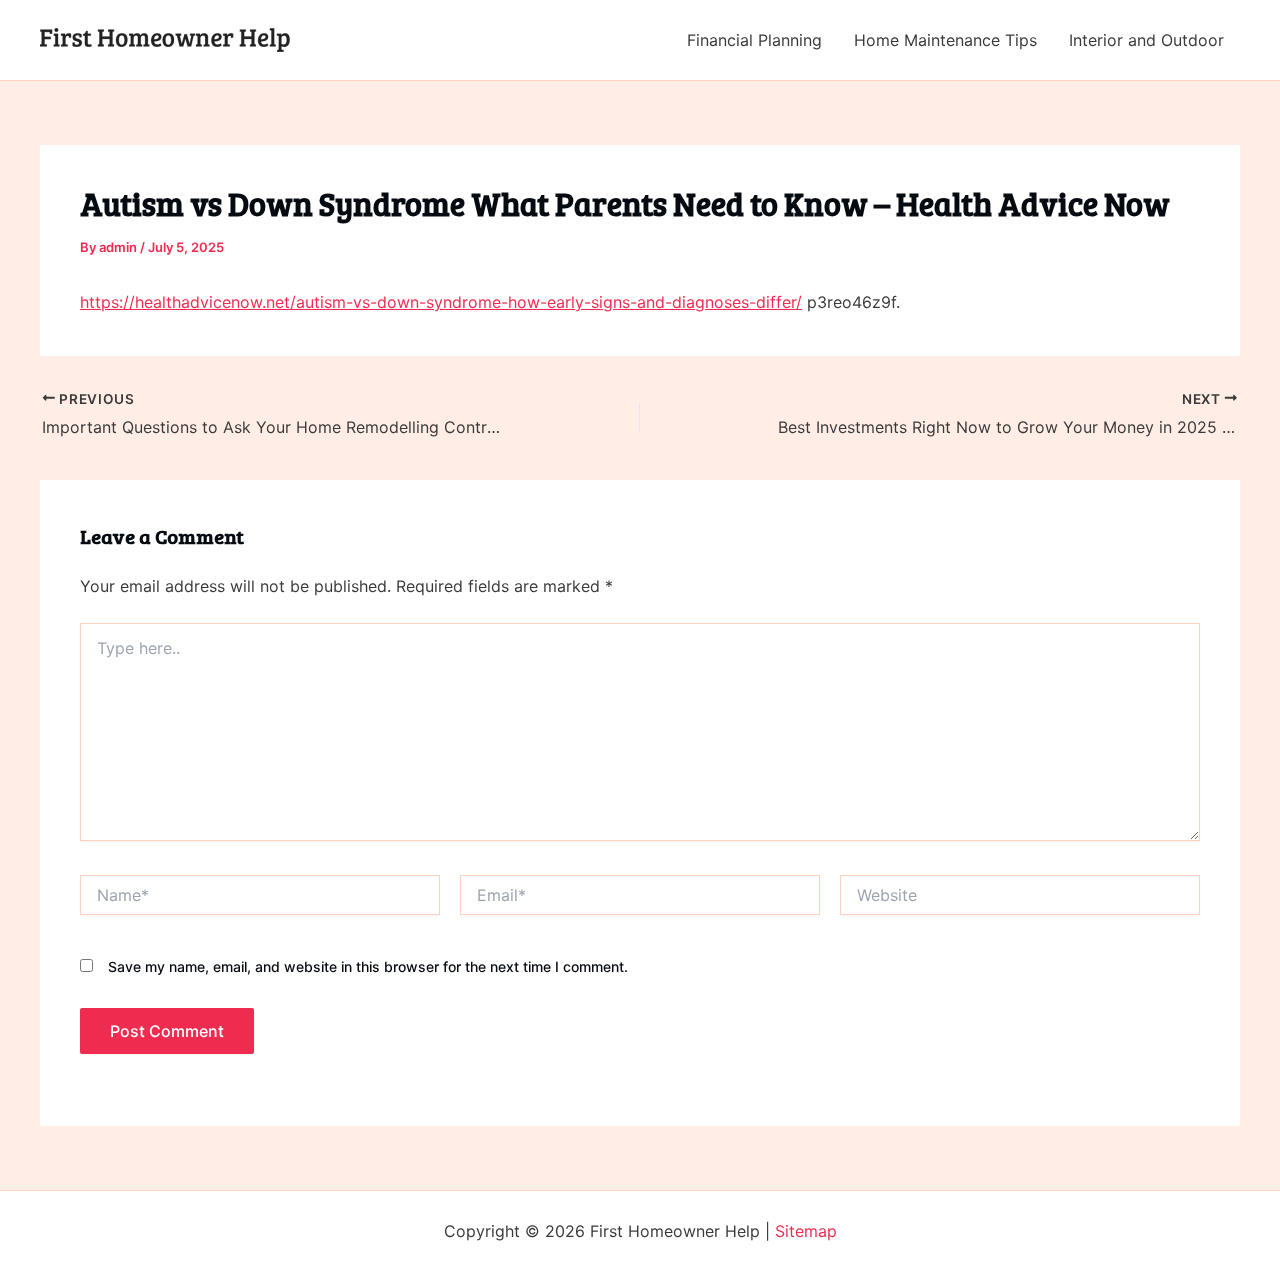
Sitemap (806, 1231)
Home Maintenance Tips (945, 40)
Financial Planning (754, 40)
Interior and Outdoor (1146, 40)
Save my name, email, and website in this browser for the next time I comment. (368, 966)
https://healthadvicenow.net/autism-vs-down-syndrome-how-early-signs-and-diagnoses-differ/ (441, 302)
